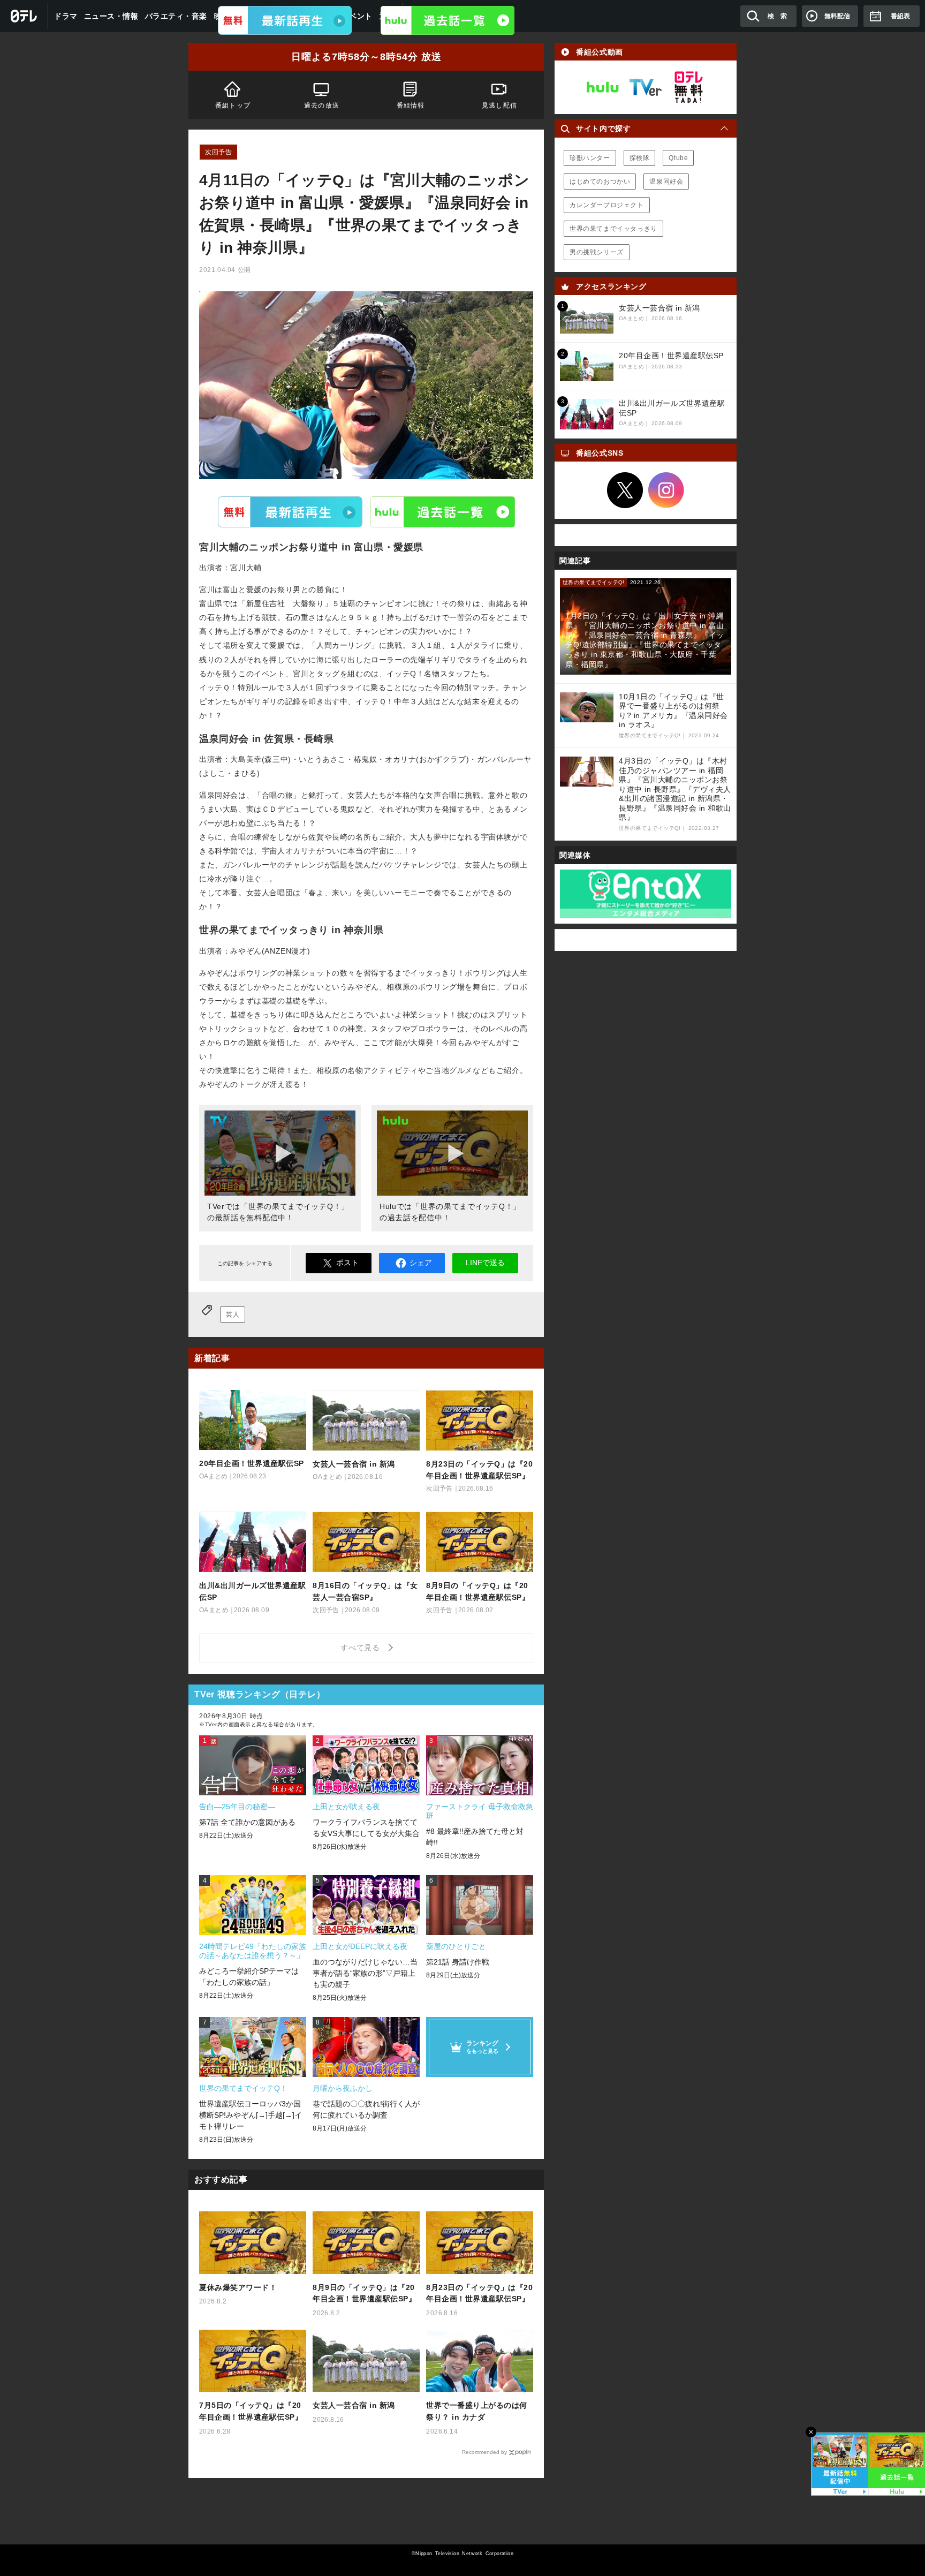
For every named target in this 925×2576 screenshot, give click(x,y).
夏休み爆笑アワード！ (238, 2287)
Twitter (625, 490)
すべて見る (362, 1648)
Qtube (678, 158)
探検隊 (640, 158)
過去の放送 (322, 105)
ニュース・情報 (111, 16)
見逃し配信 (499, 105)
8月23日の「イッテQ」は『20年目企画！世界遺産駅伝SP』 (479, 2293)
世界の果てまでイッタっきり (613, 229)
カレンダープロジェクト (607, 205)
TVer (290, 511)
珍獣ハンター (590, 158)
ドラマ (66, 16)
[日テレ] (24, 16)
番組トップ (233, 105)
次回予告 (218, 152)
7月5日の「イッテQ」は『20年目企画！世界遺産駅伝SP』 (251, 2411)
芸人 (233, 1315)
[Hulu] (448, 20)
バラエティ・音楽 (176, 16)
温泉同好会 (666, 182)
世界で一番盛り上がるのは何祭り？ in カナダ (477, 2411)
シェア (421, 1263)
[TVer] (285, 20)
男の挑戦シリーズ (597, 252)
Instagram (666, 490)
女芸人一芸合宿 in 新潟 (354, 2405)
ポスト (347, 1263)
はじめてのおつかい (600, 182)
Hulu (443, 511)
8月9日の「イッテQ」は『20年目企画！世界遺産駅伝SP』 (364, 2293)
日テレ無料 (688, 87)
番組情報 (411, 105)
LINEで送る (485, 1263)
